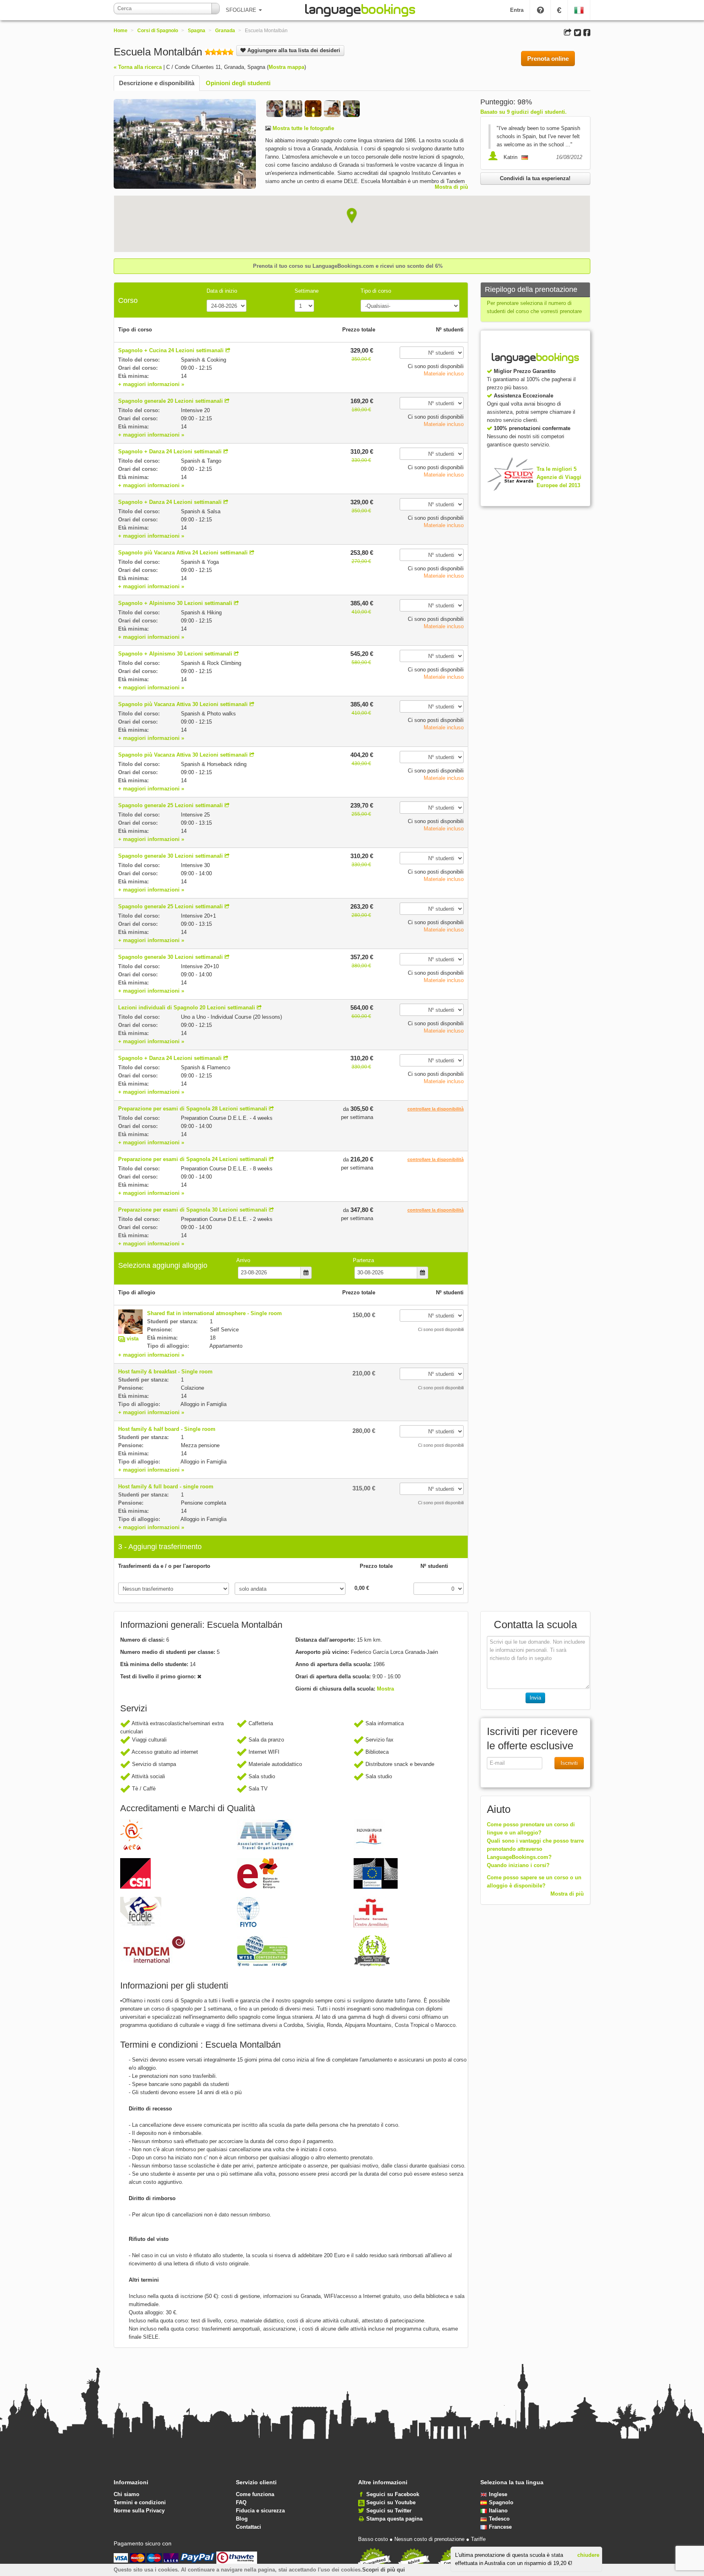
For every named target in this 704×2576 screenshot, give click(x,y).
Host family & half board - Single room (167, 1429)
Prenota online (548, 58)
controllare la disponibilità (436, 1109)
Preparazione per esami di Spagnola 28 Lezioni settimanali (193, 1109)
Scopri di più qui (384, 2570)
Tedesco (499, 2519)
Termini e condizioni (140, 2502)
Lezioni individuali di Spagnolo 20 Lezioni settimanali (187, 1008)
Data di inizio (222, 291)
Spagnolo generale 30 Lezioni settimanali (170, 856)
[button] (352, 216)
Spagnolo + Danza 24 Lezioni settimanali (170, 451)
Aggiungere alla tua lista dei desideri (293, 50)
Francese (500, 2527)
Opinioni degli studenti (238, 83)
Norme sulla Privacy (139, 2511)
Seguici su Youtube (391, 2502)
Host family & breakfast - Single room (165, 1372)
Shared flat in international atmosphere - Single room (214, 1313)
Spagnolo (501, 2502)
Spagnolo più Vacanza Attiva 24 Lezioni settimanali (183, 553)
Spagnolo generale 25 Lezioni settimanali (170, 805)
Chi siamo (126, 2494)
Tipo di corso (376, 291)
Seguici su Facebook (393, 2494)
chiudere (588, 2555)
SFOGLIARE (242, 10)
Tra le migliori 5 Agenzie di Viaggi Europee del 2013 (559, 477)
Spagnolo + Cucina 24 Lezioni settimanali (171, 350)
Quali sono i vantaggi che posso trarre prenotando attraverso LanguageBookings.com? (535, 1849)
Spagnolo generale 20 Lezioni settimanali (170, 401)
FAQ (241, 2502)
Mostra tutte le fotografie (302, 128)
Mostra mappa (286, 67)
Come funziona (255, 2494)
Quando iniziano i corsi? (518, 1865)
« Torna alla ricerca (138, 67)
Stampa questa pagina (394, 2519)
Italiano (498, 2511)
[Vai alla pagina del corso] (228, 350)
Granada (225, 31)
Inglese (498, 2494)
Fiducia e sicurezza (260, 2511)
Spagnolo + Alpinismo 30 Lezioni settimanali (175, 603)
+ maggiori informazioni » (151, 384)
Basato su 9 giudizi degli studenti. (524, 112)
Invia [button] (535, 1698)
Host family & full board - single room (166, 1487)
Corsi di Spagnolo (158, 31)
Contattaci (249, 2527)
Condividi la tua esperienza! (535, 178)
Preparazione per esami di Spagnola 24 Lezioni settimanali (193, 1159)
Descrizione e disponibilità (157, 83)
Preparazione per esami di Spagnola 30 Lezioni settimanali (193, 1210)
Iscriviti (569, 1763)
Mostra (385, 1689)
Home (121, 31)
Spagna (197, 31)
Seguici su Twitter (389, 2511)
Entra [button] (517, 10)
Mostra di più (451, 187)
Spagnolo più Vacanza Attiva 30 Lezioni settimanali (183, 704)
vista (133, 1339)
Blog (242, 2519)
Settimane (307, 291)
